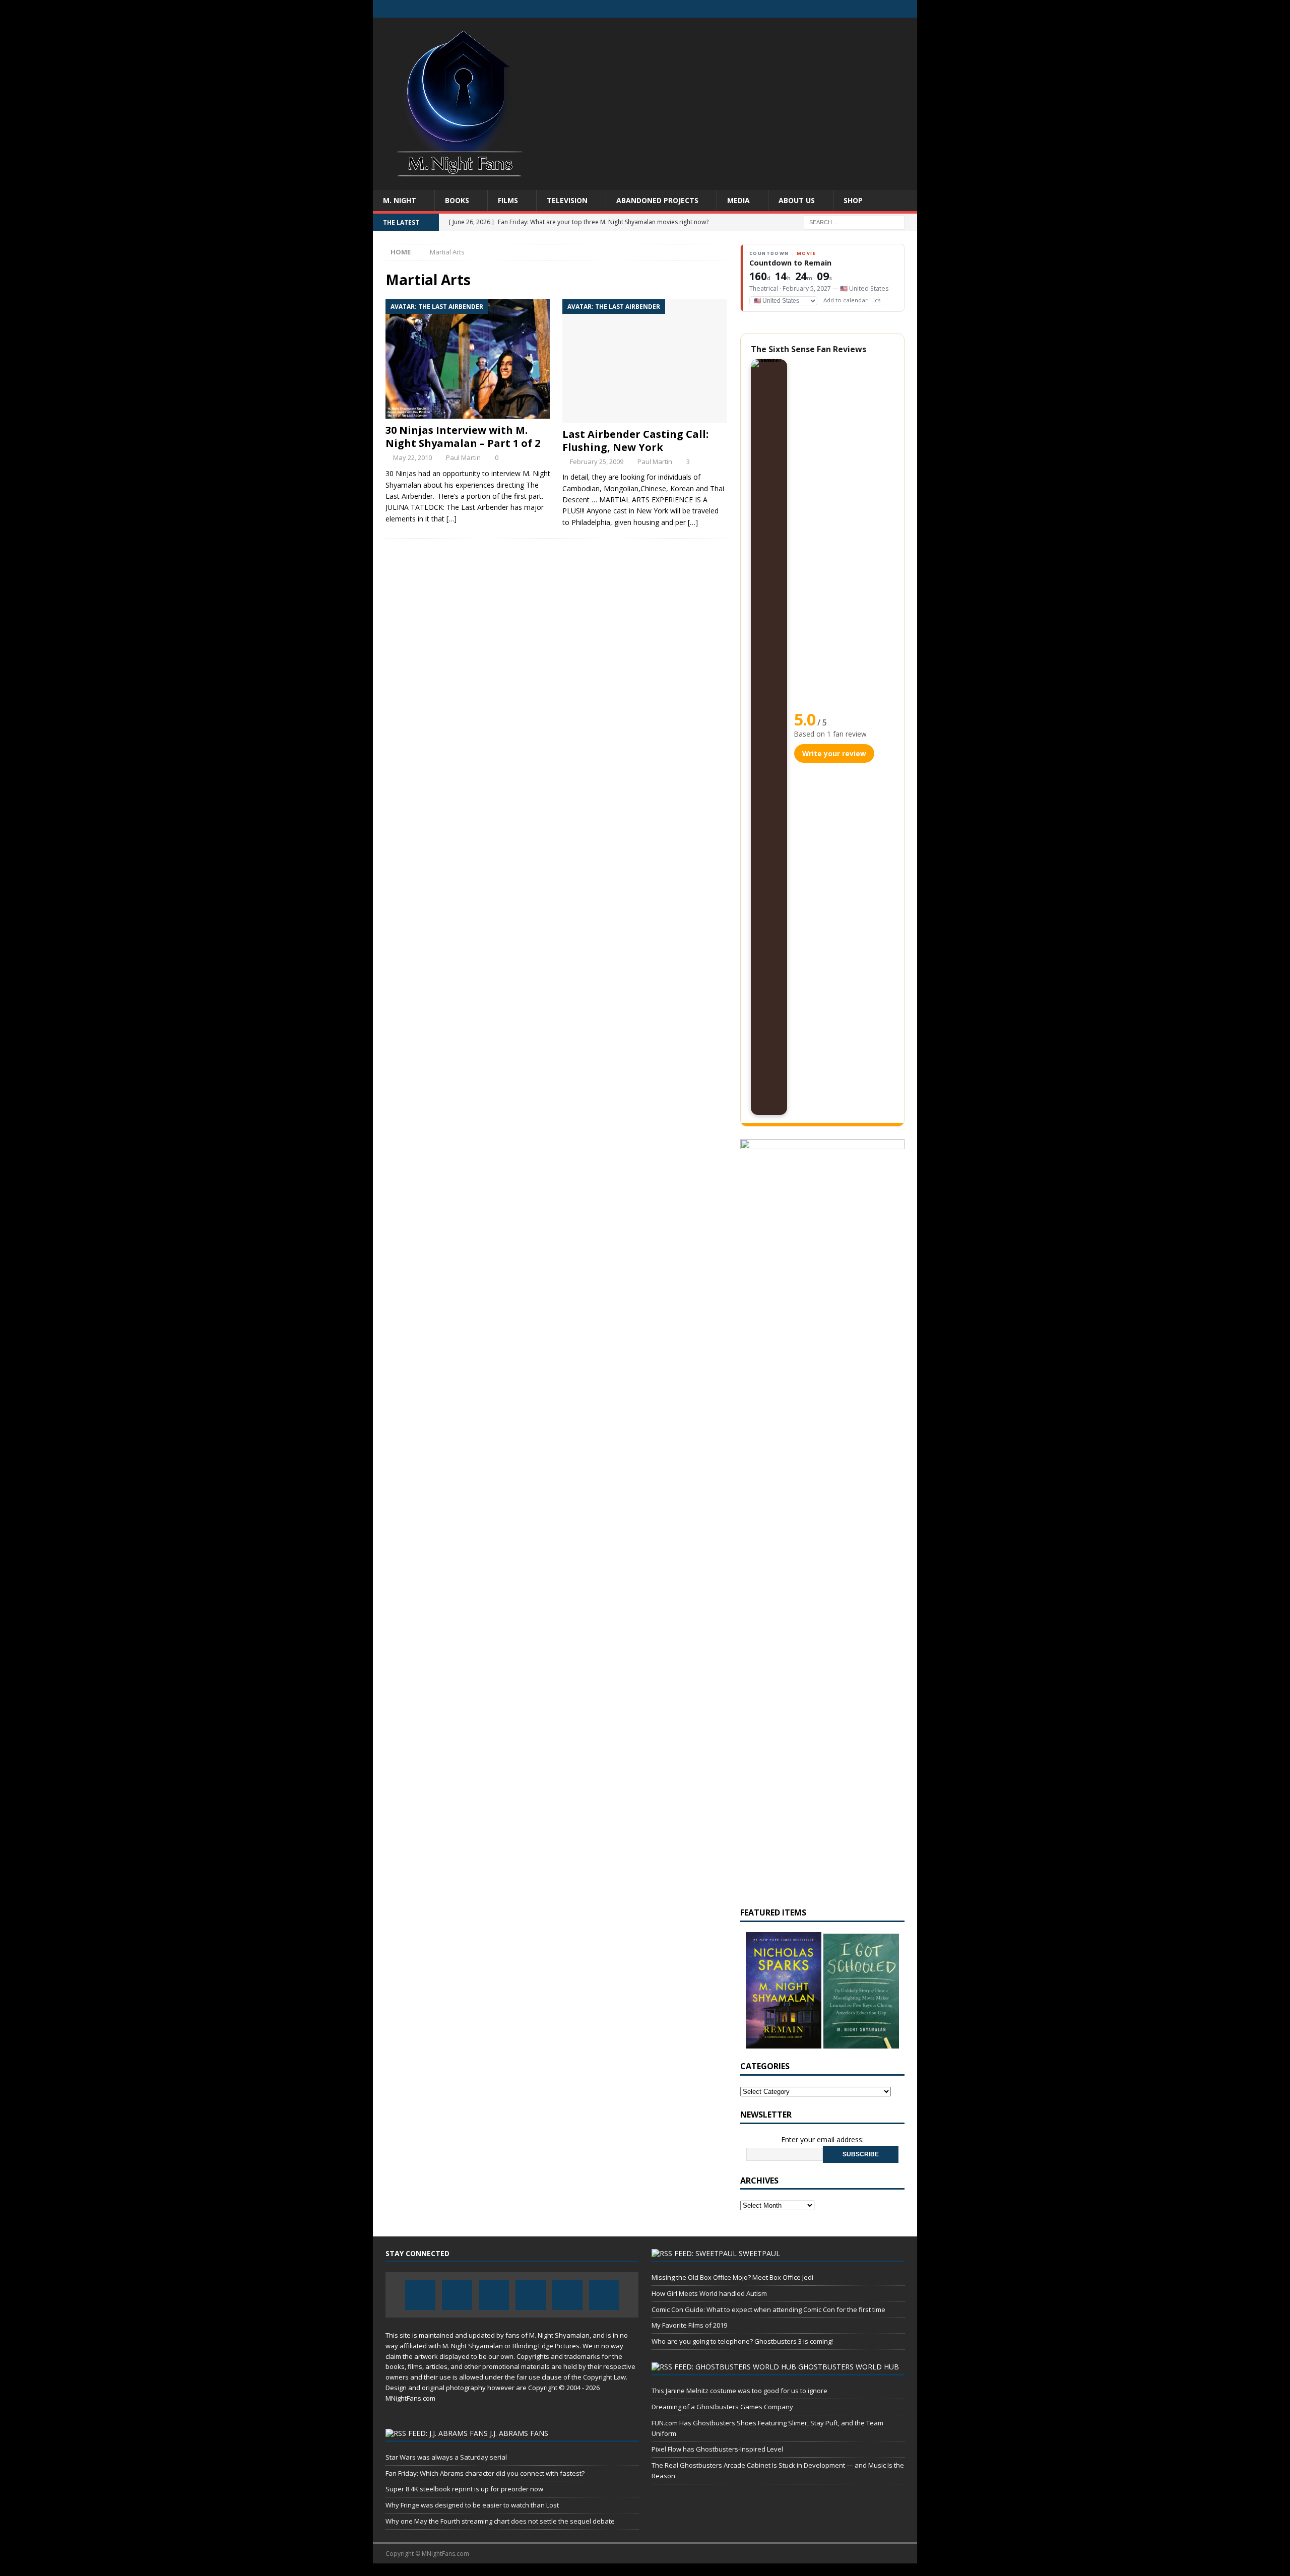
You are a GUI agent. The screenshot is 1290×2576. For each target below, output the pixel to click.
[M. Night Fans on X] (849, 9)
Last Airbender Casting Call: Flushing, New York (635, 441)
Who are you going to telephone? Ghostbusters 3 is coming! (742, 2341)
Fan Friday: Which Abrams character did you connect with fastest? (485, 2473)
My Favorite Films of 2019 (689, 2325)
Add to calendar (846, 300)
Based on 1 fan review (830, 734)
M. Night (400, 200)
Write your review (834, 753)
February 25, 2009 (597, 461)
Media (738, 200)
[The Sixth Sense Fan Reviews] (769, 737)
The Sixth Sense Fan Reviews (809, 349)
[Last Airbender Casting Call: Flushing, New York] (645, 361)
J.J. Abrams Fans (519, 2433)
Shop (853, 200)
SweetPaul (759, 2253)
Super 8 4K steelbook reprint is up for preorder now (464, 2489)
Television (567, 200)
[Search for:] (854, 222)
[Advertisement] (733, 98)
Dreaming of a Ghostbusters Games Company (722, 2407)
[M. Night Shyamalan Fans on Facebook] (830, 9)
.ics (876, 300)
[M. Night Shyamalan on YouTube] (908, 9)
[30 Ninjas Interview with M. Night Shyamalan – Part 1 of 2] (468, 359)
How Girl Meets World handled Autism (709, 2293)
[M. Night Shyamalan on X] (889, 9)
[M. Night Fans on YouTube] (869, 9)
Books (457, 200)
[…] (451, 519)
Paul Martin (463, 457)
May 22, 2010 (412, 457)
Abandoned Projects (657, 200)
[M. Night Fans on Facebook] (810, 9)
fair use (528, 2377)
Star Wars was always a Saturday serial (446, 2457)
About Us (797, 200)
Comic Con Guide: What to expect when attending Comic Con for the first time (768, 2309)
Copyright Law (604, 2377)
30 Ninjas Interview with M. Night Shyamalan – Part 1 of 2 (463, 437)
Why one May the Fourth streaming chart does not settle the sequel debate (500, 2521)
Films (508, 200)
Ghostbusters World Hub (849, 2367)
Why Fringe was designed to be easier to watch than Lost (472, 2505)
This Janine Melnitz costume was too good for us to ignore (739, 2391)
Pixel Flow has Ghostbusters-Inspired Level (717, 2449)
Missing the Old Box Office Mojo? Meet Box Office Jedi (732, 2277)
